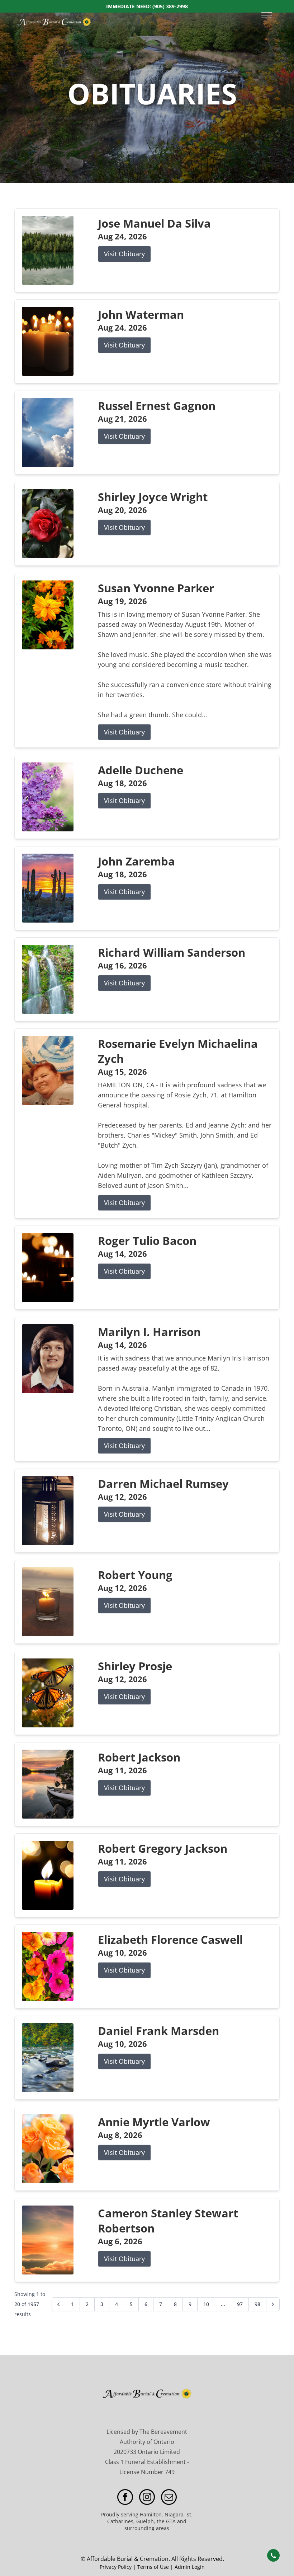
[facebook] (125, 2498)
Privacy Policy (116, 2567)
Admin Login (190, 2567)
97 (240, 2304)
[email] (169, 2498)
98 (257, 2304)
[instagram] (147, 2498)
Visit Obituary (124, 254)
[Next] (273, 2304)
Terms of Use (153, 2567)
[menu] (267, 15)
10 (206, 2304)
